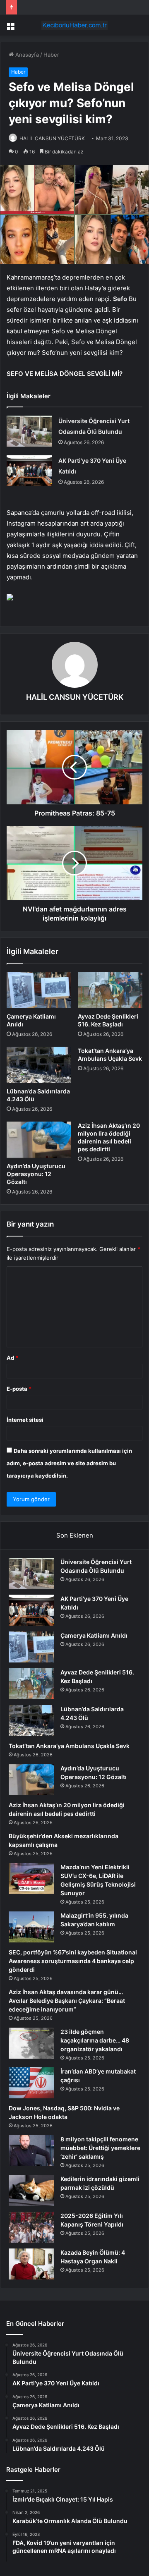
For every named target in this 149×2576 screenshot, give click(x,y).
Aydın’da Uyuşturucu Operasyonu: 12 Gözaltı (36, 1174)
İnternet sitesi (25, 1420)
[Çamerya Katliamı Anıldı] (39, 990)
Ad (12, 1358)
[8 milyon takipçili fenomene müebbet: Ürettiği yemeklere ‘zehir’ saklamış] (31, 2151)
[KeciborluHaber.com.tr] (74, 25)
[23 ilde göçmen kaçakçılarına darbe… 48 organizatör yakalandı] (31, 2043)
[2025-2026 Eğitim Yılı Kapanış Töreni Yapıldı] (31, 2227)
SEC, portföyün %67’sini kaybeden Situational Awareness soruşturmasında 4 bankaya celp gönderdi (73, 1961)
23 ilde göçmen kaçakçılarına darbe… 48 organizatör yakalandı (95, 2040)
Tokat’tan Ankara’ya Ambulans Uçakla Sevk (69, 1746)
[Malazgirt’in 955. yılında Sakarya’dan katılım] (31, 1927)
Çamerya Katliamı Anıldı (94, 1635)
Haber (51, 55)
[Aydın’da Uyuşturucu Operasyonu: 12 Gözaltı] (39, 1140)
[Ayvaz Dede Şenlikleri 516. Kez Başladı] (110, 990)
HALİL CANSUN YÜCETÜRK (52, 138)
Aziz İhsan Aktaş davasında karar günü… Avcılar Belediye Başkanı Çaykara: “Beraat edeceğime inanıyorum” (67, 2001)
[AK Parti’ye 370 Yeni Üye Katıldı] (29, 471)
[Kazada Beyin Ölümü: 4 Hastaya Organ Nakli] (31, 2264)
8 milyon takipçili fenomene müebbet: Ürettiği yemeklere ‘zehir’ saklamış (100, 2148)
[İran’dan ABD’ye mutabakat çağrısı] (31, 2083)
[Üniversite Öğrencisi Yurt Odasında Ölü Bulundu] (29, 431)
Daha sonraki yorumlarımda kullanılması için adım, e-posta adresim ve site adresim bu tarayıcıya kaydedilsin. (69, 1463)
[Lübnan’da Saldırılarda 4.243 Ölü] (39, 1065)
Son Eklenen (75, 1535)
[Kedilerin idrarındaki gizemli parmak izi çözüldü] (31, 2190)
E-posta (19, 1389)
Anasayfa (26, 55)
